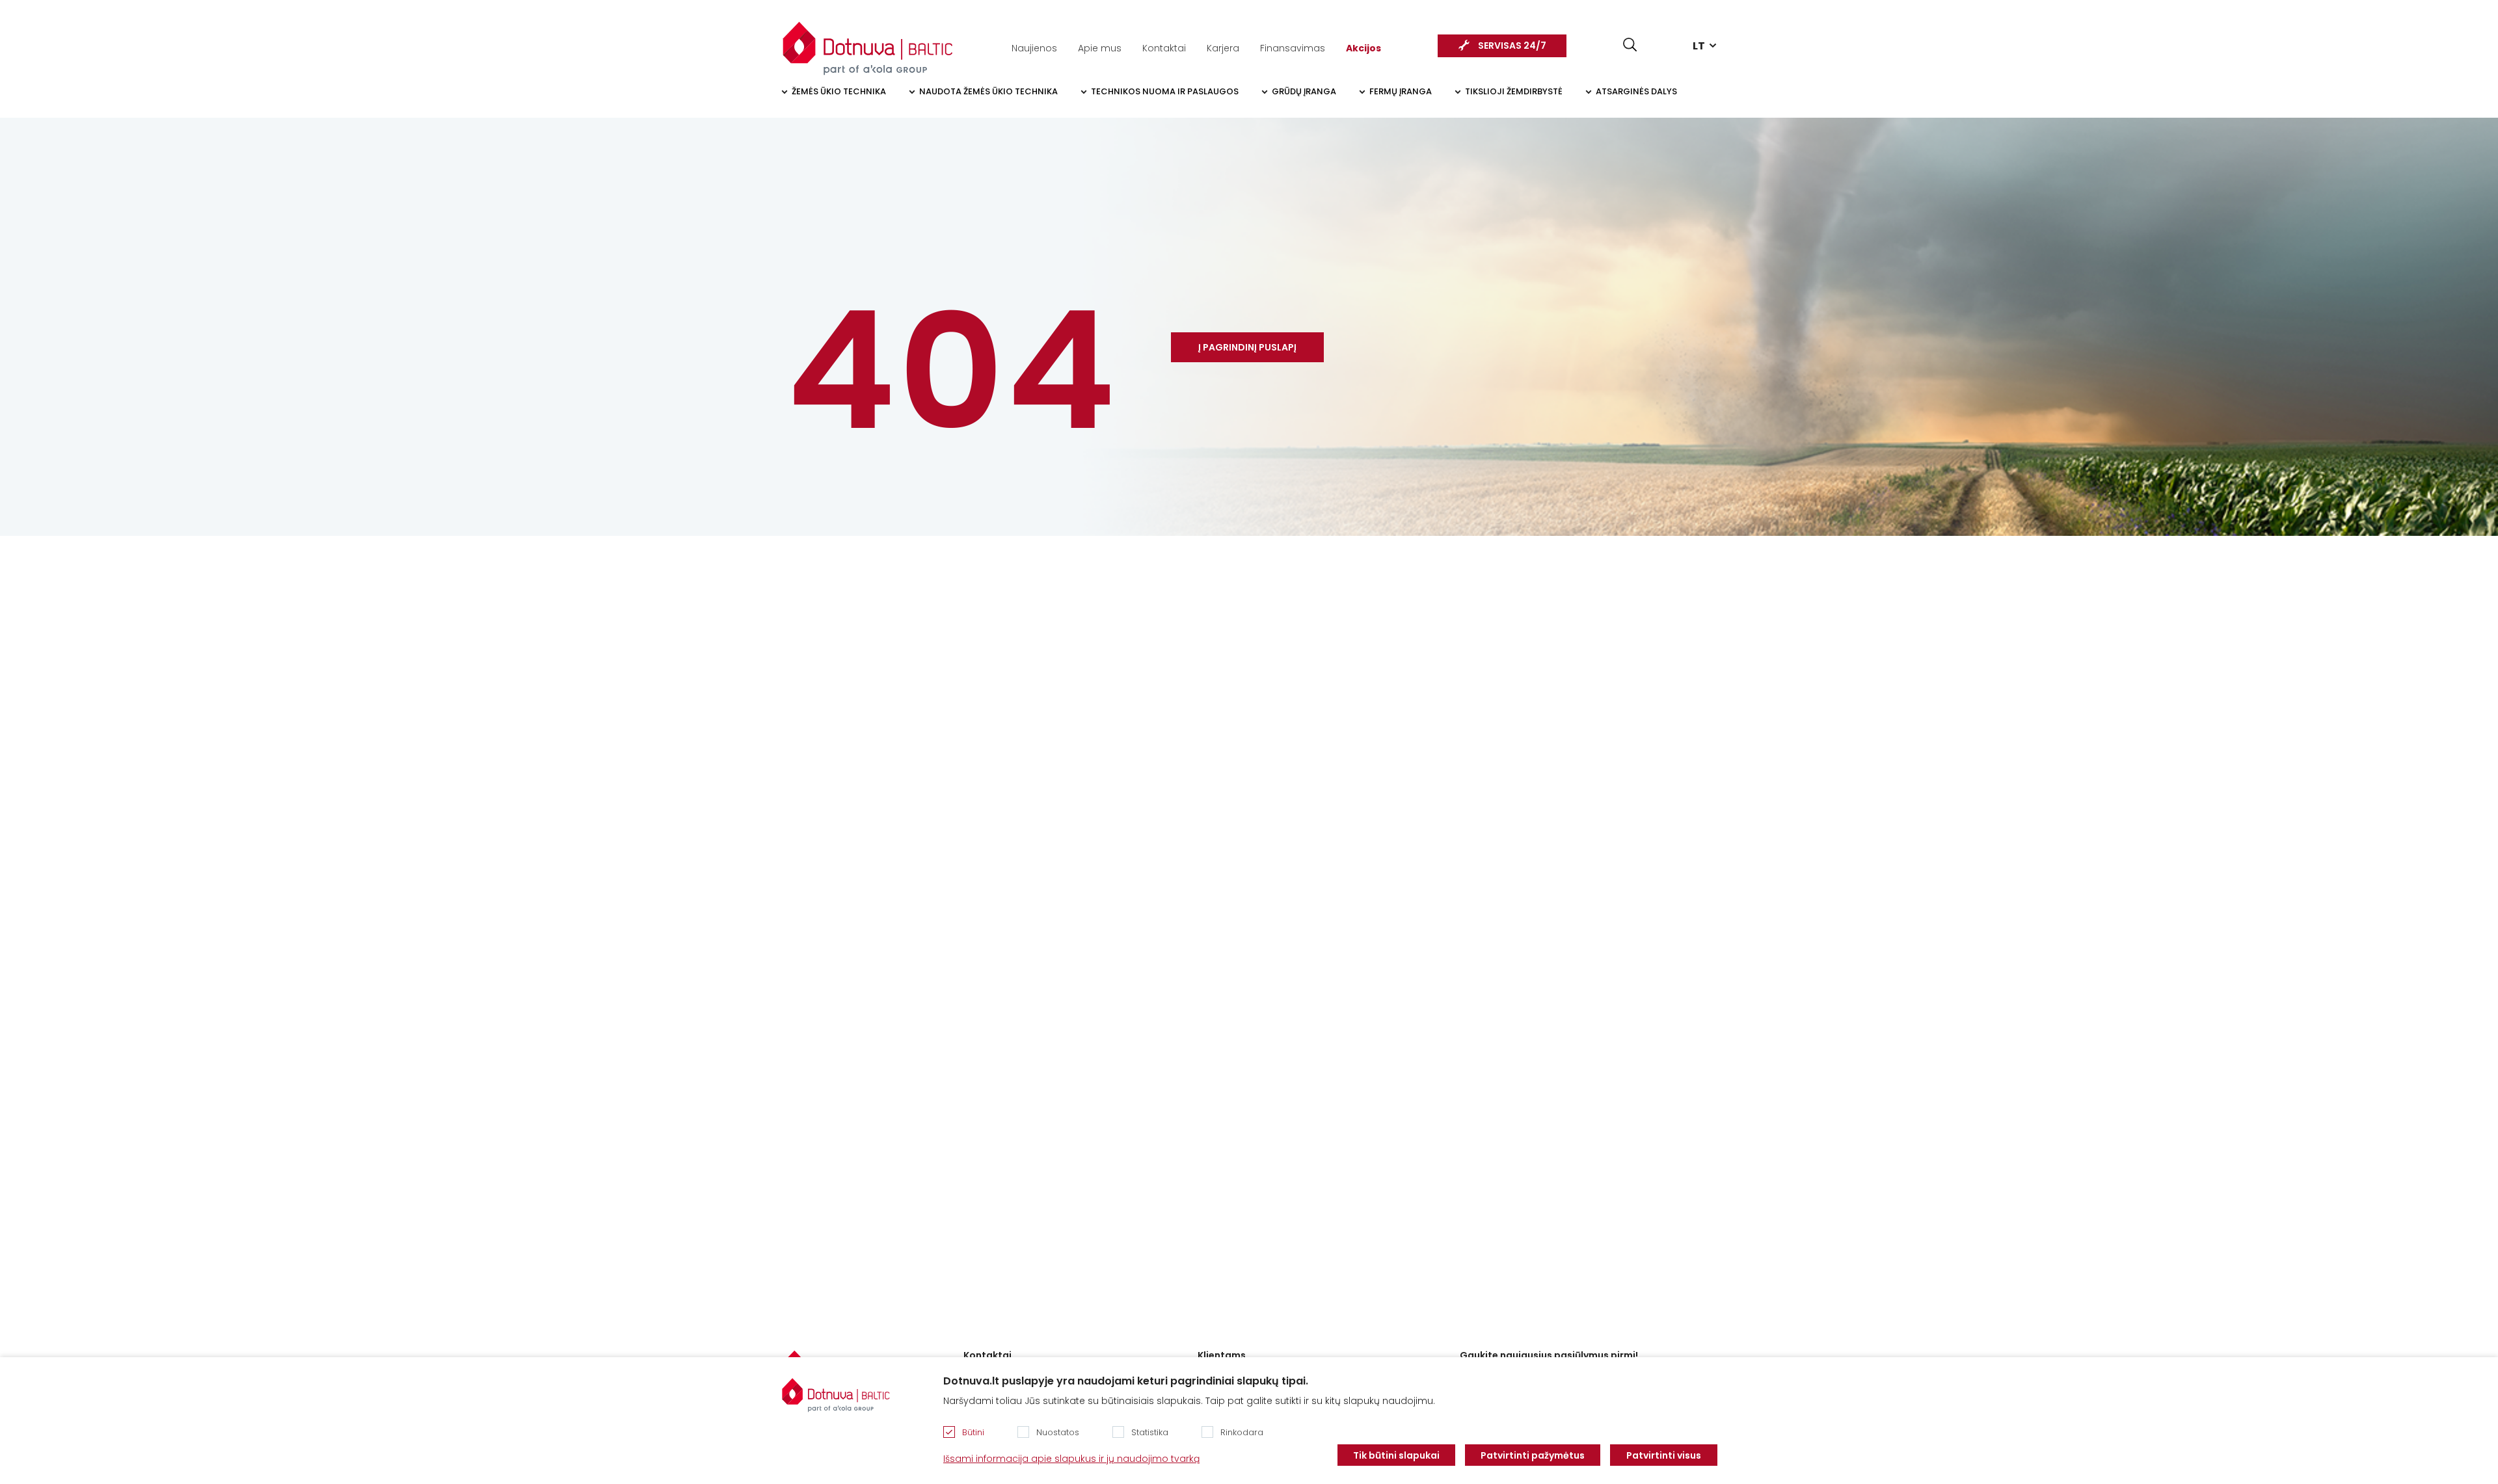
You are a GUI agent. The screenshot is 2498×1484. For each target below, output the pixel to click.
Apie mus (1100, 48)
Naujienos (1034, 48)
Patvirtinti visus (1664, 1455)
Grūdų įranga (1304, 91)
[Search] (1630, 45)
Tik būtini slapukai (1396, 1455)
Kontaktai (1164, 48)
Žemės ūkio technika (839, 91)
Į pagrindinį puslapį (1247, 347)
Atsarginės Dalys (1636, 91)
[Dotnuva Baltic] (868, 42)
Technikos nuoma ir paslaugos (1165, 91)
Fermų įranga (1401, 91)
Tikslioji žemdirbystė (1514, 91)
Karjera (1223, 48)
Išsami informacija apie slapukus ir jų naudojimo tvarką (1071, 1459)
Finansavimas (1293, 48)
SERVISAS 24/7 (1512, 46)
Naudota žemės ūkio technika (988, 91)
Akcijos (1363, 48)
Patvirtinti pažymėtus (1533, 1455)
